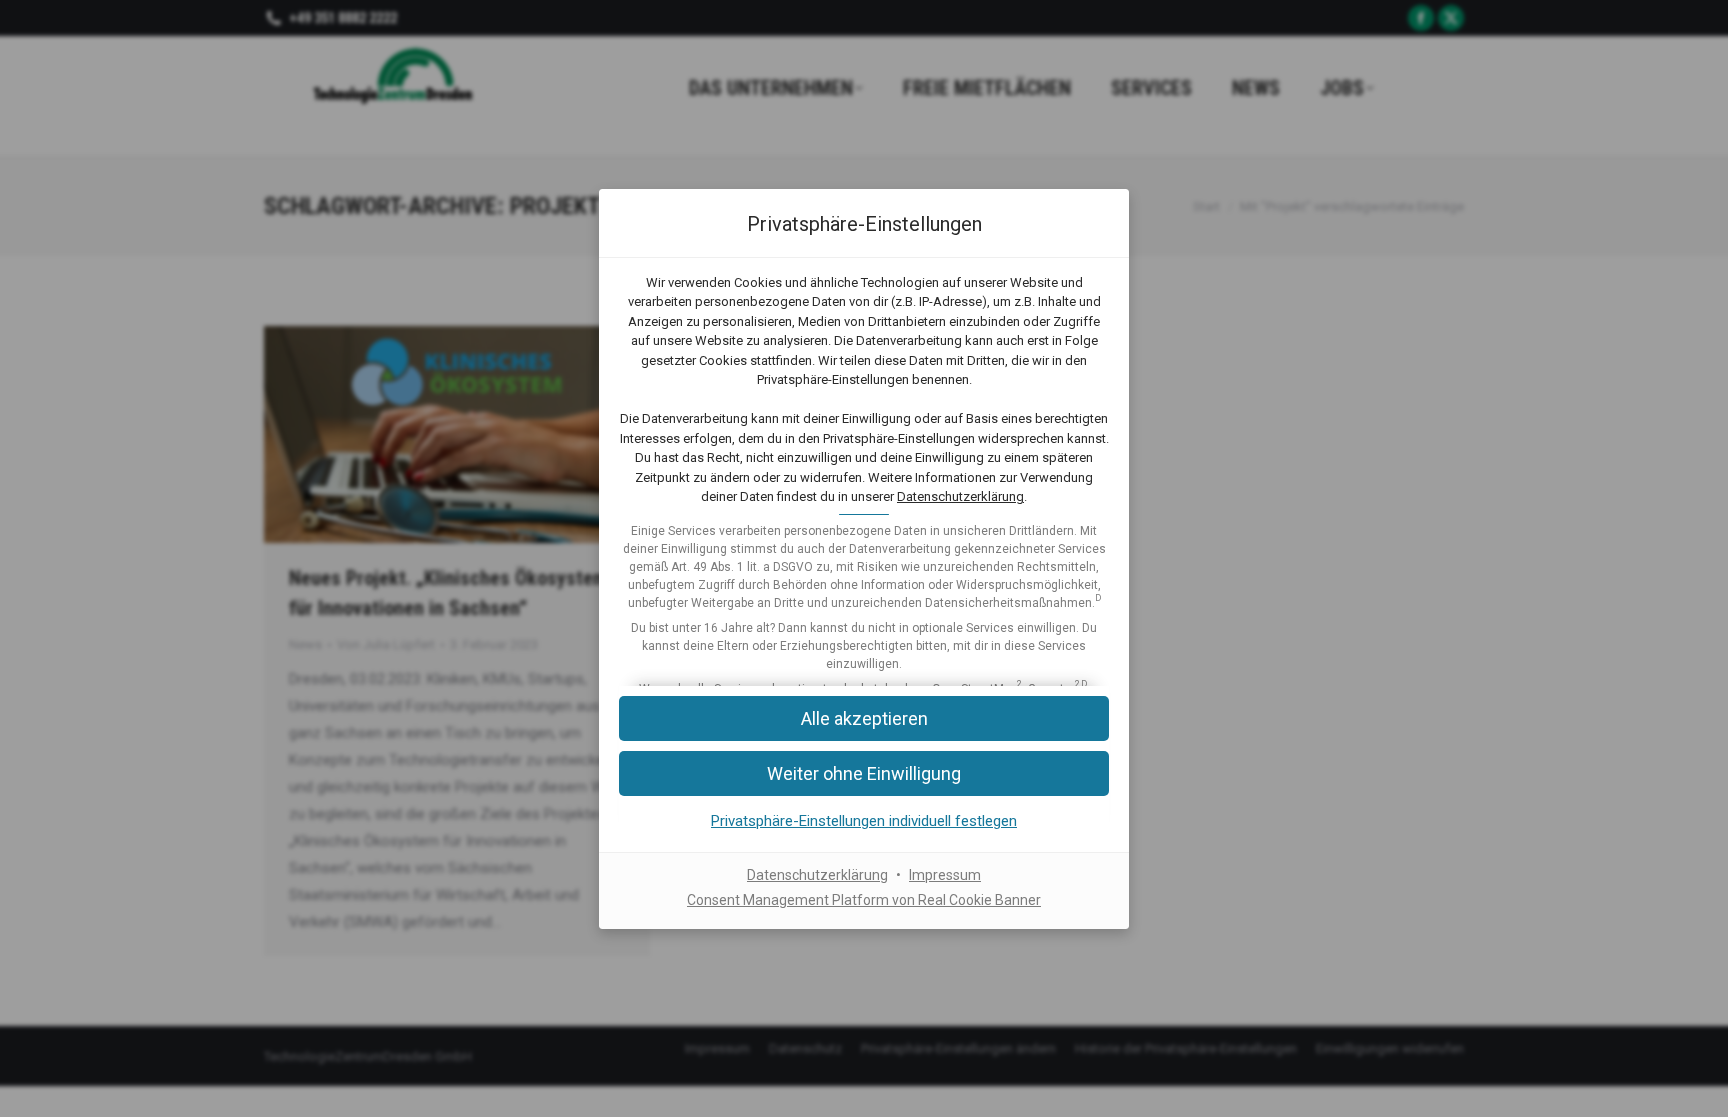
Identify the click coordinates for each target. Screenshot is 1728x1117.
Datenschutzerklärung (960, 496)
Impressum (945, 875)
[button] (864, 718)
